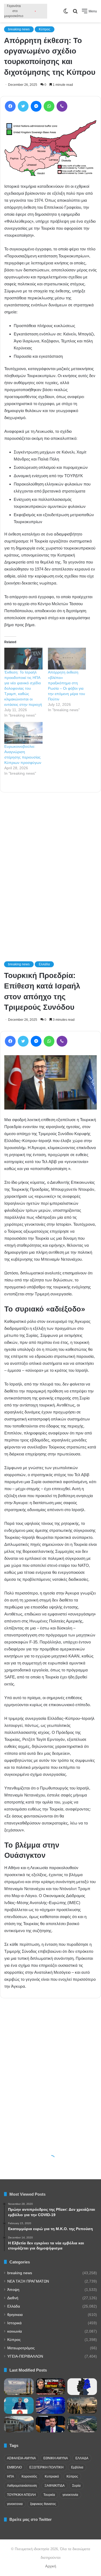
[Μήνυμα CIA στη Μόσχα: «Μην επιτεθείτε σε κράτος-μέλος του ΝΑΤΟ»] (51, 2424)
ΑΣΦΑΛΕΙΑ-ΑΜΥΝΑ (21, 2458)
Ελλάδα (14, 2306)
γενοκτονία (70, 2495)
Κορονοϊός (29, 2476)
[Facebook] (10, 106)
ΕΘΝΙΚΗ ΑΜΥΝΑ (56, 2458)
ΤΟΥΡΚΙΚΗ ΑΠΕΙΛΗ (21, 2495)
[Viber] (62, 106)
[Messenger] (36, 106)
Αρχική (51, 2566)
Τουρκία (49, 2495)
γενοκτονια (15, 2504)
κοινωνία (15, 2331)
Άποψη (13, 2290)
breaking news (19, 29)
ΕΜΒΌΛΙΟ (14, 2467)
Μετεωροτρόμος (21, 2348)
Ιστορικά (14, 2323)
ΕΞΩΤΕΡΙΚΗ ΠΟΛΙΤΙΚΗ (46, 2467)
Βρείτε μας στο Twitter (31, 2519)
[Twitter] (23, 106)
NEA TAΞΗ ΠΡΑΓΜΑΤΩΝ (28, 2281)
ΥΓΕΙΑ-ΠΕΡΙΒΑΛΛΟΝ (25, 2356)
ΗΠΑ (11, 2476)
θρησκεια (15, 2315)
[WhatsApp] (49, 106)
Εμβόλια (77, 2467)
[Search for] (75, 13)
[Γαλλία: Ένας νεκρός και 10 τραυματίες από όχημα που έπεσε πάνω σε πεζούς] (51, 2405)
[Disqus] (50, 869)
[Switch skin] (66, 13)
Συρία (76, 2486)
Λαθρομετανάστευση (22, 2486)
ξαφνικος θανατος (43, 2504)
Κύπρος (45, 29)
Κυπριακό (52, 2476)
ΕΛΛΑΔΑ (82, 2458)
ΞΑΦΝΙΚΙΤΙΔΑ (55, 2486)
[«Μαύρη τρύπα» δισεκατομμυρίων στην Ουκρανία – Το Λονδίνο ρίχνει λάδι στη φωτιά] (51, 2387)
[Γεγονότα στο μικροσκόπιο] (26, 11)
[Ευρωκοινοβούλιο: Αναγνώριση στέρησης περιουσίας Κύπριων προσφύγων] (23, 733)
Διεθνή (13, 2298)
